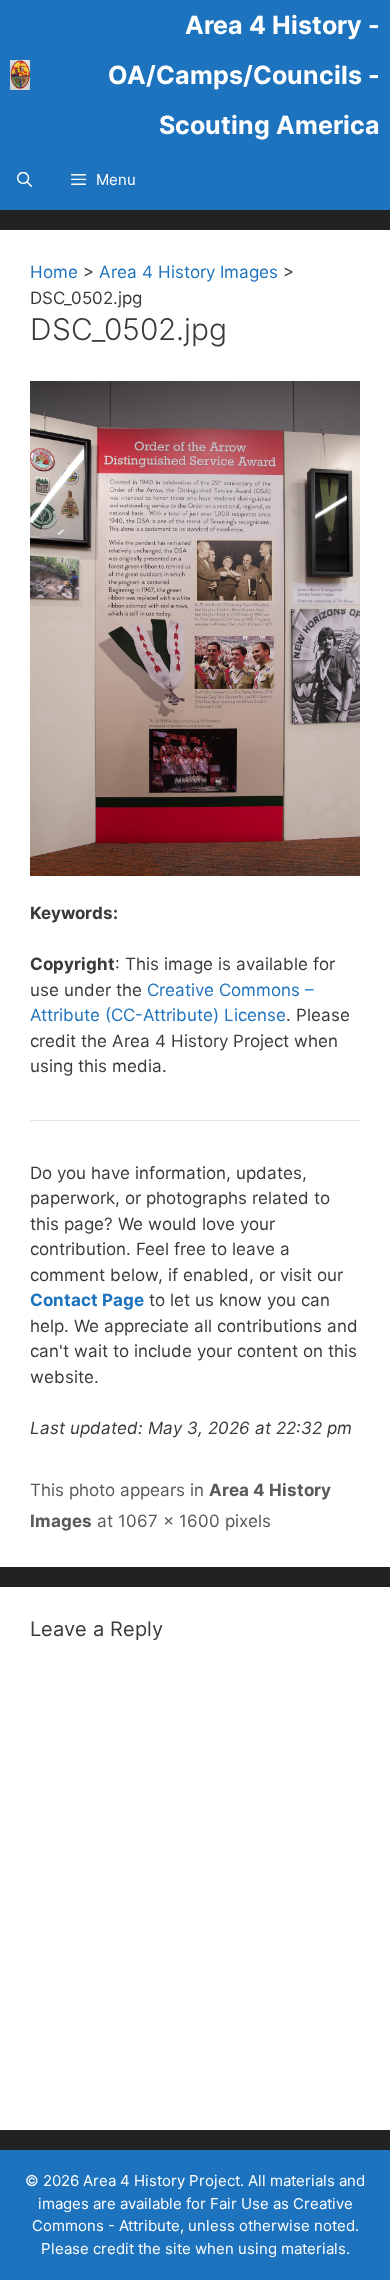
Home (54, 272)
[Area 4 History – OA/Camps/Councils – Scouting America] (20, 75)
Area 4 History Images (188, 272)
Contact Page (87, 1300)
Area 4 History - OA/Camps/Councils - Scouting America (244, 75)
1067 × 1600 (169, 1521)
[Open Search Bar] (24, 180)
